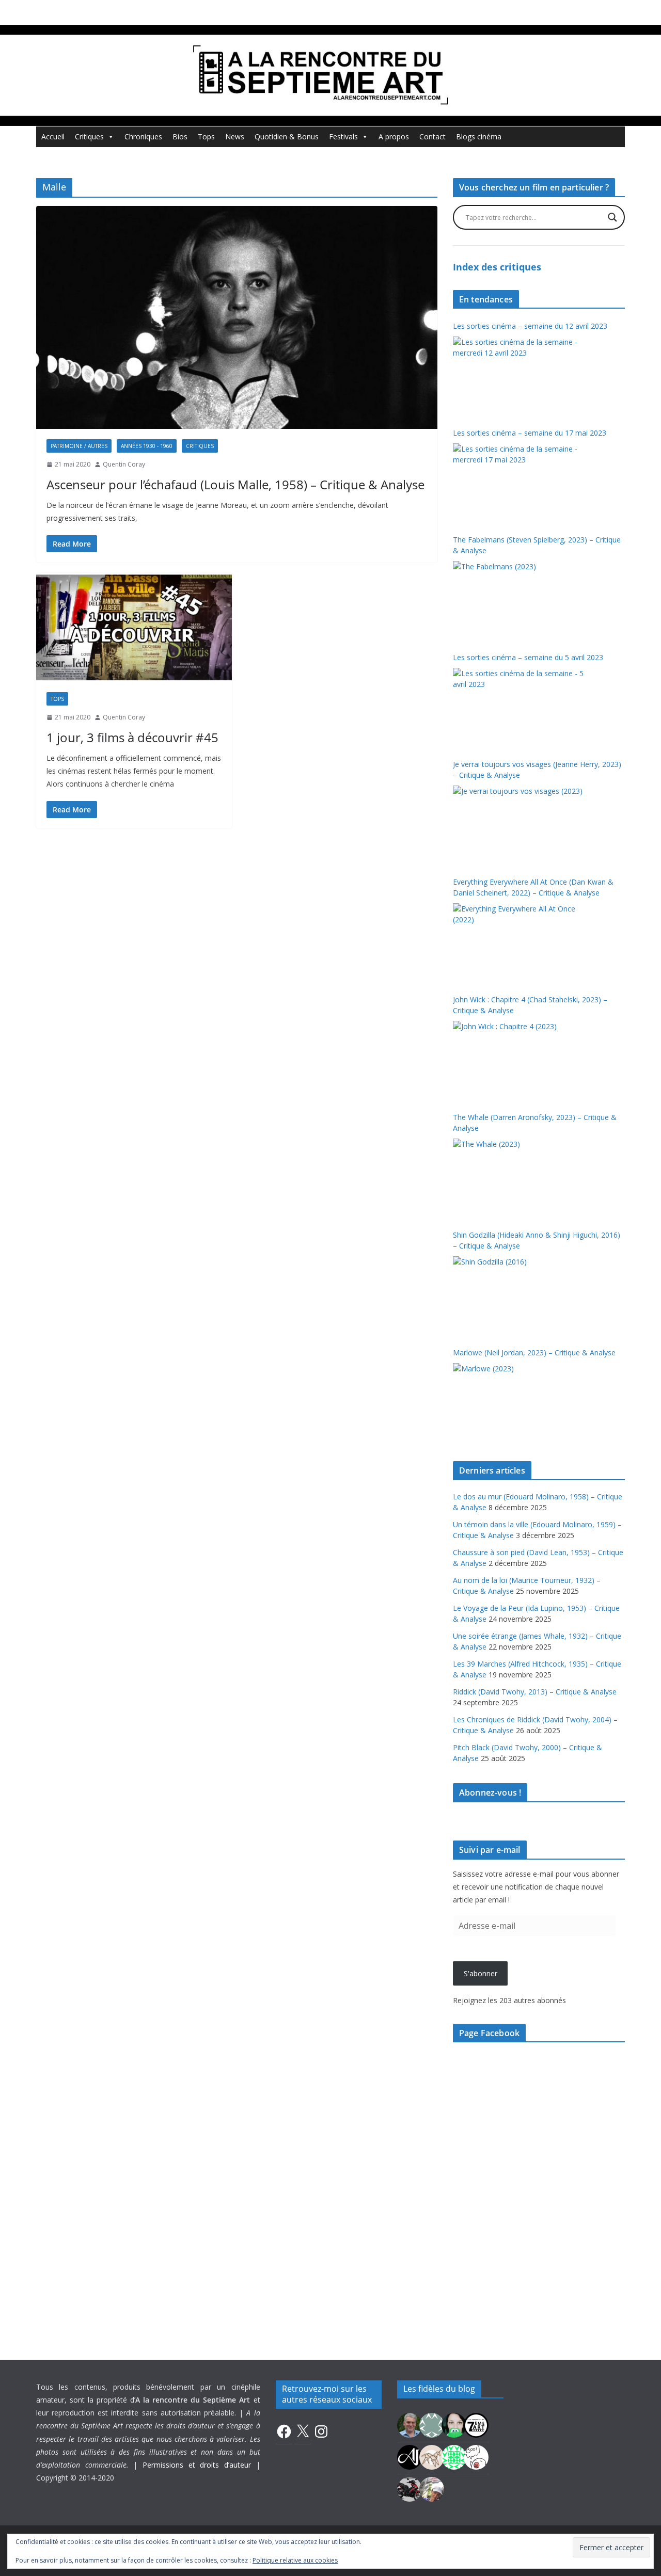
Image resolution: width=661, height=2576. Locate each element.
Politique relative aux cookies (295, 2560)
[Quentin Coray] (476, 2424)
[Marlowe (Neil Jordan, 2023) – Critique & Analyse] (522, 1402)
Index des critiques (497, 267)
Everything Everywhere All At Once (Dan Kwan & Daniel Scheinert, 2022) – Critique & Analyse (533, 887)
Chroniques (143, 137)
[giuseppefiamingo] (410, 2424)
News (235, 137)
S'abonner (481, 1973)
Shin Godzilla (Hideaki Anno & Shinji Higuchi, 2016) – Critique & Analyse (537, 1240)
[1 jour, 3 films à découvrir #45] (134, 627)
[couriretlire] (432, 2488)
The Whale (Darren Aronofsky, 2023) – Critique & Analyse (535, 1123)
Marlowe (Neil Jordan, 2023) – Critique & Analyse (534, 1353)
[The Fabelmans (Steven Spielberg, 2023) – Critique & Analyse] (522, 600)
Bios (180, 137)
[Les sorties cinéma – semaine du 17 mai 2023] (522, 482)
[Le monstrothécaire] (476, 2456)
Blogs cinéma (479, 137)
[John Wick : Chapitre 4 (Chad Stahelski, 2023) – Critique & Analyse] (522, 1060)
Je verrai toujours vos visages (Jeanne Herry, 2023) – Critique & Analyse (537, 770)
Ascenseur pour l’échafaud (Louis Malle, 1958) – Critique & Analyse (235, 484)
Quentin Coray (124, 464)
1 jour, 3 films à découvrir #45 (132, 737)
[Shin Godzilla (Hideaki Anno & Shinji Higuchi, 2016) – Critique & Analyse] (522, 1295)
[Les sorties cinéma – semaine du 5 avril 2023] (522, 707)
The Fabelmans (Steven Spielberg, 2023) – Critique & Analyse (537, 545)
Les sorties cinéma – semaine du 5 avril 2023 (528, 657)
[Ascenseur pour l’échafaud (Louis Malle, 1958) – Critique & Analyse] (237, 317)
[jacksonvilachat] (410, 2456)
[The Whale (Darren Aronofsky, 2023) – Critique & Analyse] (522, 1177)
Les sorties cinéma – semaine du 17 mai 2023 (530, 433)
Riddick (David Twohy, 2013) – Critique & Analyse (535, 1692)
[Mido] (454, 2424)
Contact (432, 137)
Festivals (343, 137)
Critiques (89, 137)
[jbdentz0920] (454, 2456)
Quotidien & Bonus (287, 137)
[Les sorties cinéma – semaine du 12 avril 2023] (522, 375)
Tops (206, 137)
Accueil (53, 137)
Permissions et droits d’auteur (197, 2465)
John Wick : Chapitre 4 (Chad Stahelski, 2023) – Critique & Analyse (530, 1005)
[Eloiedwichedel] (410, 2488)
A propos (394, 137)
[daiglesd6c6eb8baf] (432, 2424)
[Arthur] (432, 2456)
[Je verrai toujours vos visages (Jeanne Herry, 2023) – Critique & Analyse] (522, 824)
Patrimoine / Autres (79, 446)
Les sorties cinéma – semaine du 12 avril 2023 (530, 326)
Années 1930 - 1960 (147, 446)
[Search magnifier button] (612, 217)
